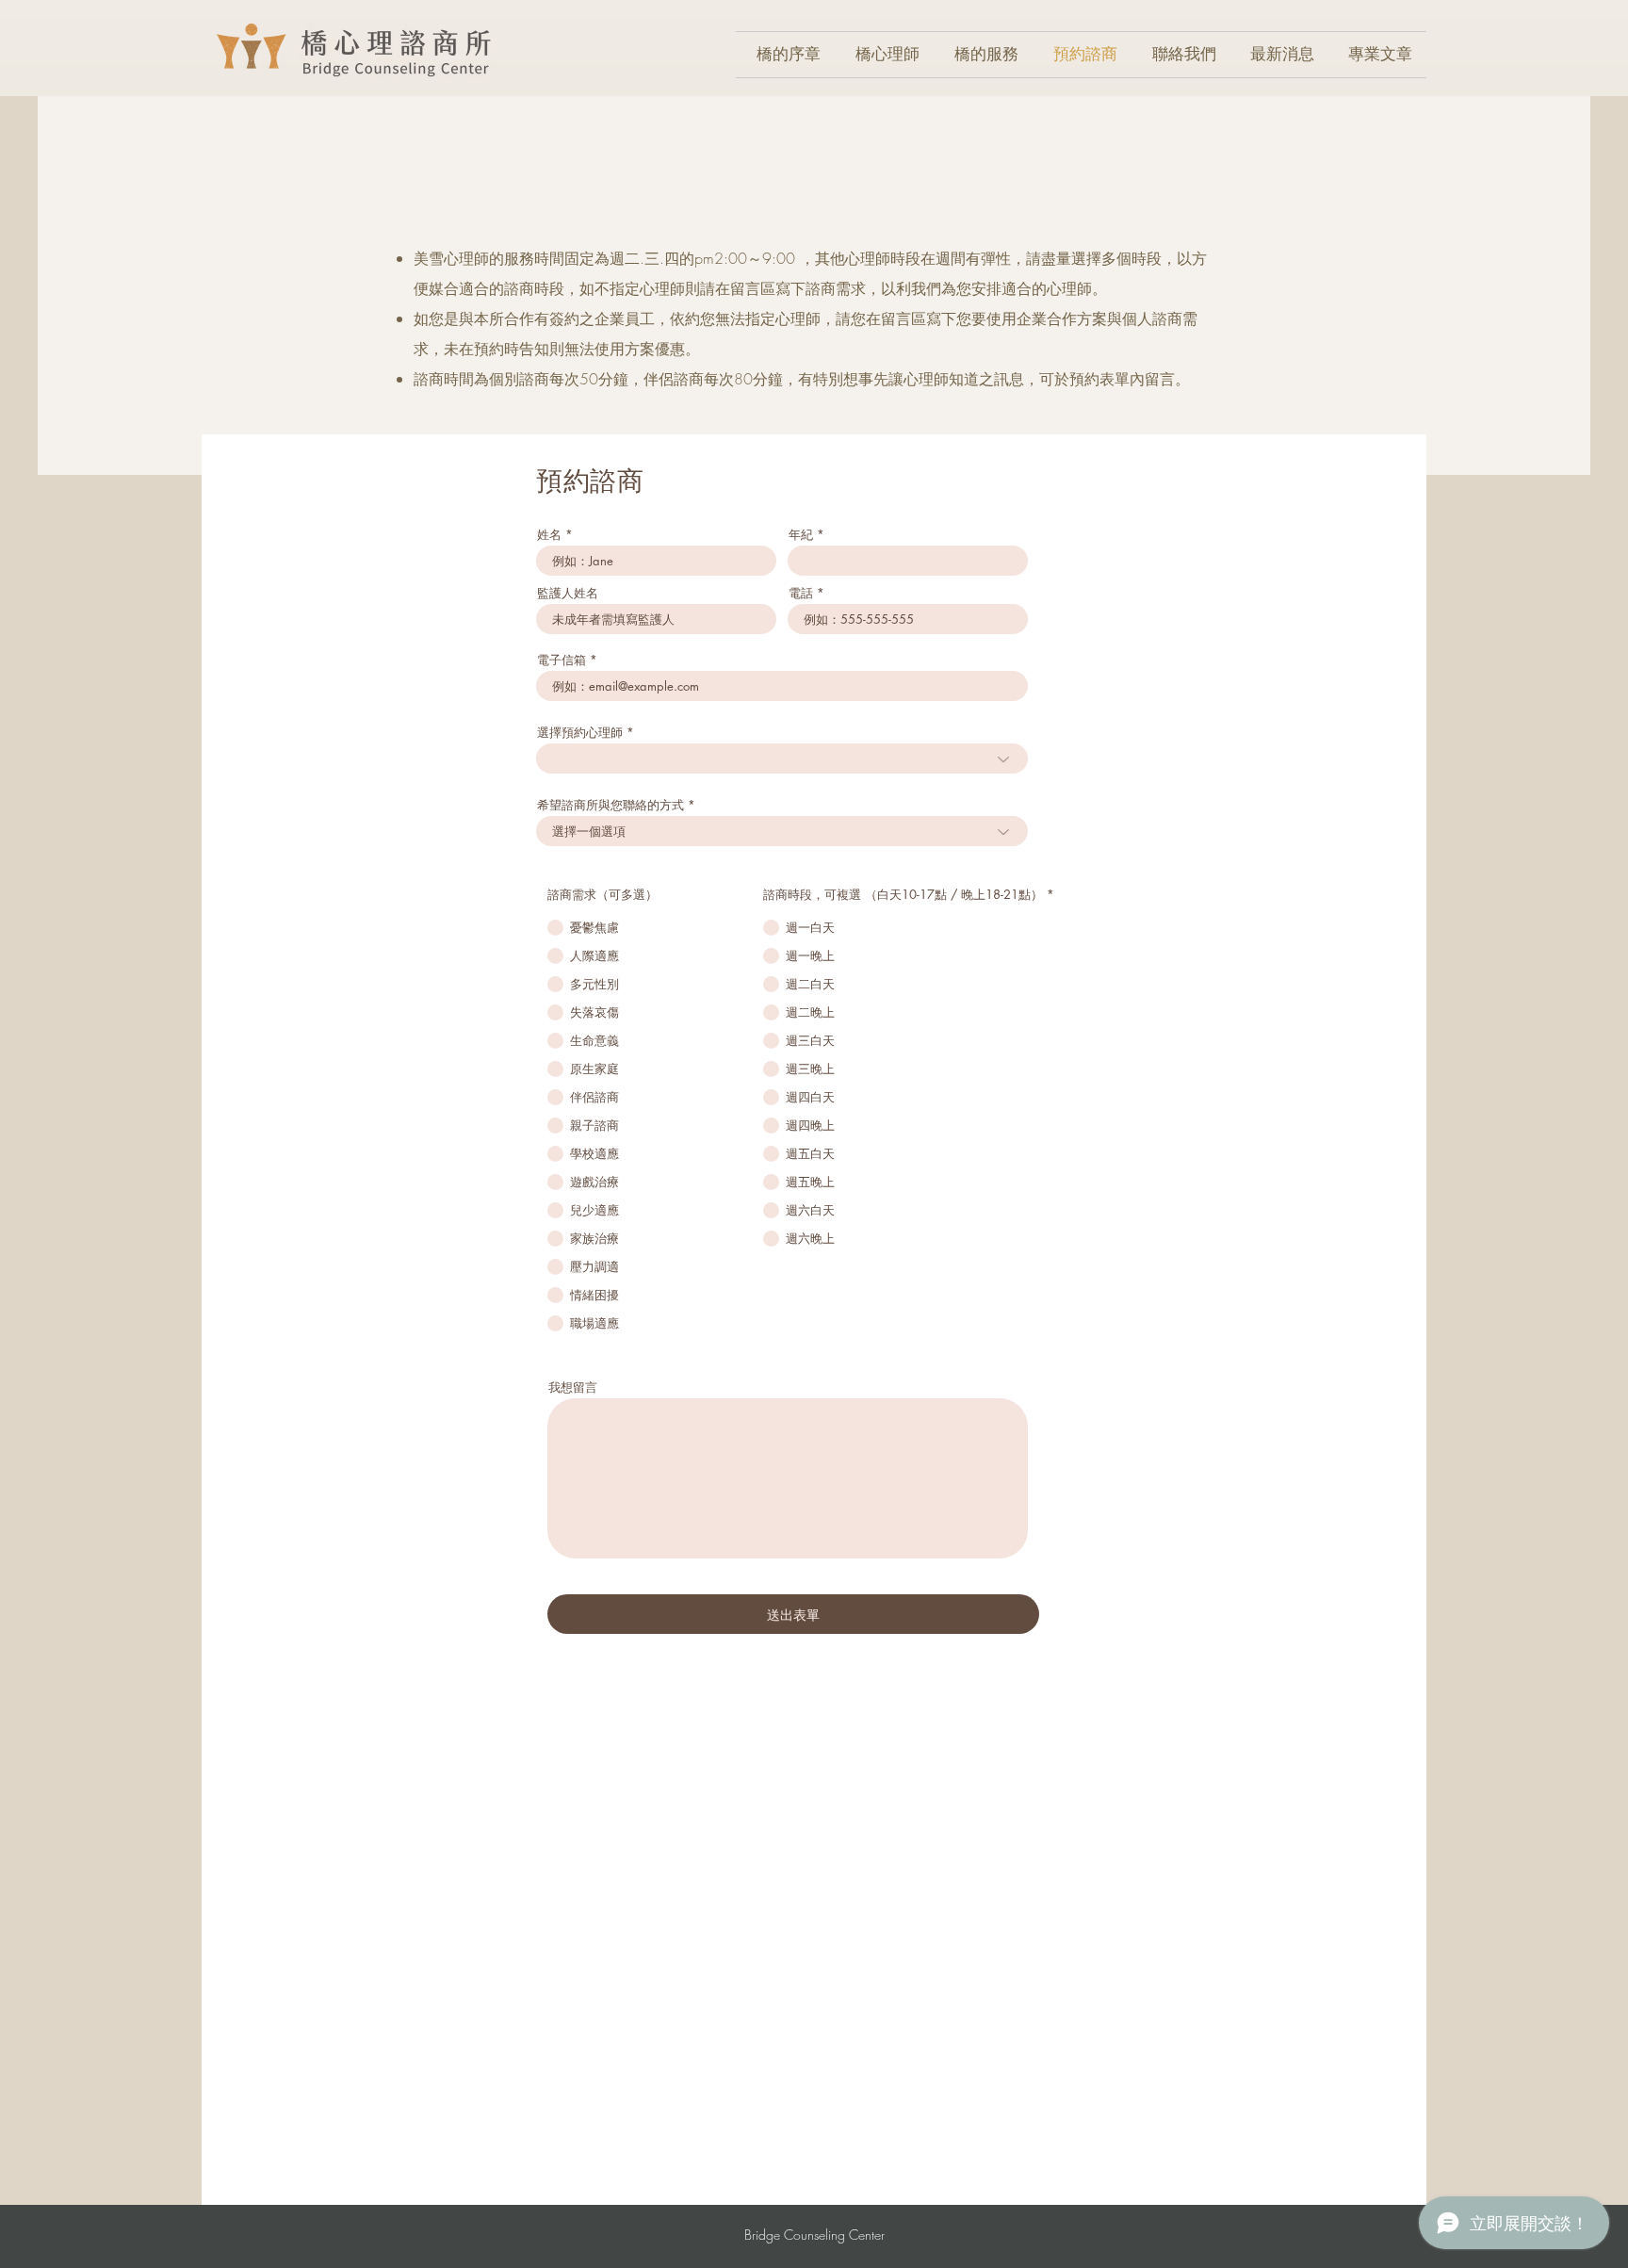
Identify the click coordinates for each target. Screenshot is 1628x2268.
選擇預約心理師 (580, 733)
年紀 (801, 535)
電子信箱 (562, 660)
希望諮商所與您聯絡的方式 (610, 805)
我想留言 (573, 1387)
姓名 (549, 535)
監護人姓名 (568, 593)
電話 (801, 593)
